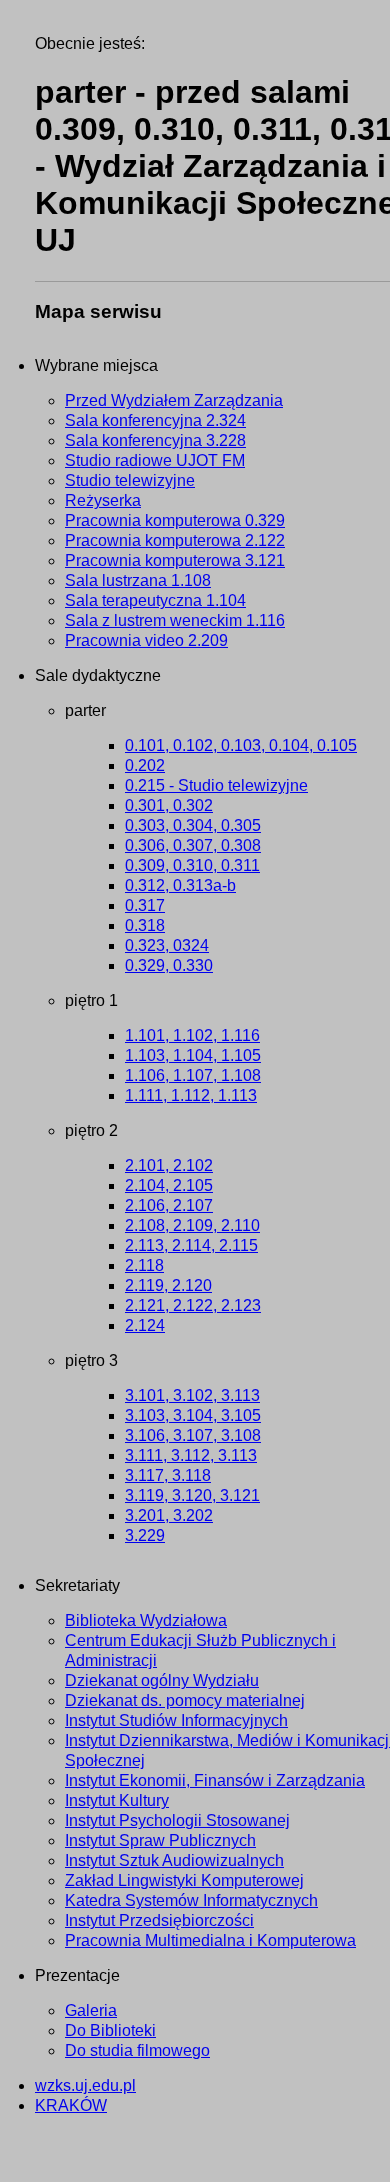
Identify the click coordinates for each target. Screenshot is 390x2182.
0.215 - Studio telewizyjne (216, 785)
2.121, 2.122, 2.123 (193, 1305)
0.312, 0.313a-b (180, 885)
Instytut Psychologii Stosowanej (177, 1820)
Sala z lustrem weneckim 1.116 (175, 620)
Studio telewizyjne (130, 480)
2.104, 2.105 (169, 1185)
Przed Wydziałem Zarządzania (174, 400)
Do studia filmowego (137, 2050)
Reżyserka (103, 500)
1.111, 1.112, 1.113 (191, 1095)
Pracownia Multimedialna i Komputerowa (210, 1940)
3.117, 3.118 (168, 1475)
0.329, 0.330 (169, 965)
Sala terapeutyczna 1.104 (155, 600)
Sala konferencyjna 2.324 (155, 420)
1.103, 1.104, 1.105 (193, 1055)
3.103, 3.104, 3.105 (193, 1415)
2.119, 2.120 (168, 1285)
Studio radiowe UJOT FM (155, 460)
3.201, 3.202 (169, 1515)
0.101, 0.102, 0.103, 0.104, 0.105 (241, 745)
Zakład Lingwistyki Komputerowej (184, 1880)
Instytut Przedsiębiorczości (159, 1920)
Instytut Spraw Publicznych (160, 1840)
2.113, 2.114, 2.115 (191, 1245)
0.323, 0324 (167, 945)
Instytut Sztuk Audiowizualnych (174, 1860)
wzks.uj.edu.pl (85, 2085)
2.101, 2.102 (169, 1165)
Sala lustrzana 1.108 (138, 580)
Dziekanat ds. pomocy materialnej (185, 1700)
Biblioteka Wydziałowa (146, 1620)
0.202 (145, 765)
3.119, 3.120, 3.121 (192, 1495)
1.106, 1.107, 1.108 (193, 1075)
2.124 (145, 1325)
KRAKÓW (71, 2105)
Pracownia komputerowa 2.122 (175, 540)
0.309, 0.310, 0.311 (192, 865)
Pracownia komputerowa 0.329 (175, 520)
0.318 (145, 925)
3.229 (145, 1535)
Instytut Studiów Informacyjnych (176, 1720)
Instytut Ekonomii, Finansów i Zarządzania (215, 1780)
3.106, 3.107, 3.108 (193, 1435)
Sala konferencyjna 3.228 (155, 440)
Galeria (91, 2010)
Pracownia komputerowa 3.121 (175, 560)
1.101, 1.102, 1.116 (192, 1035)
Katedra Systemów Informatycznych (191, 1900)
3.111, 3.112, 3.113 (191, 1455)
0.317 (145, 905)
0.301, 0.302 (169, 805)
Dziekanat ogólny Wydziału (162, 1680)
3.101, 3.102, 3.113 (192, 1395)
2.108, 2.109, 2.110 (192, 1225)
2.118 (144, 1265)
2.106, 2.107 (169, 1205)
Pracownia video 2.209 (146, 640)
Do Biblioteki (110, 2030)
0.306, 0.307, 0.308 (193, 845)
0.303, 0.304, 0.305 (193, 825)
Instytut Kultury (117, 1800)
